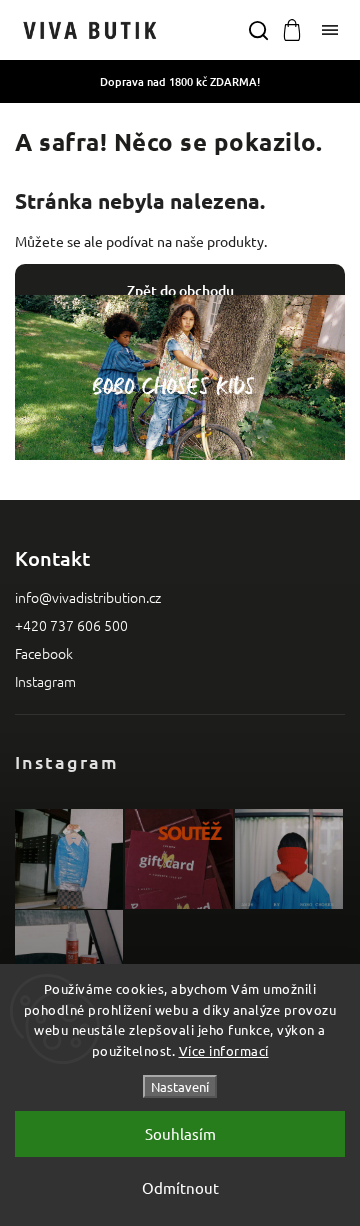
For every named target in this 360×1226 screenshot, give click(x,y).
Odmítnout (180, 1187)
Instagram (45, 681)
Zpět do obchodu (180, 290)
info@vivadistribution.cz (88, 597)
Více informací (224, 1050)
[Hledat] (258, 30)
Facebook (44, 653)
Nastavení (180, 1086)
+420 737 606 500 (71, 625)
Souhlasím (180, 1133)
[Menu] (330, 30)
